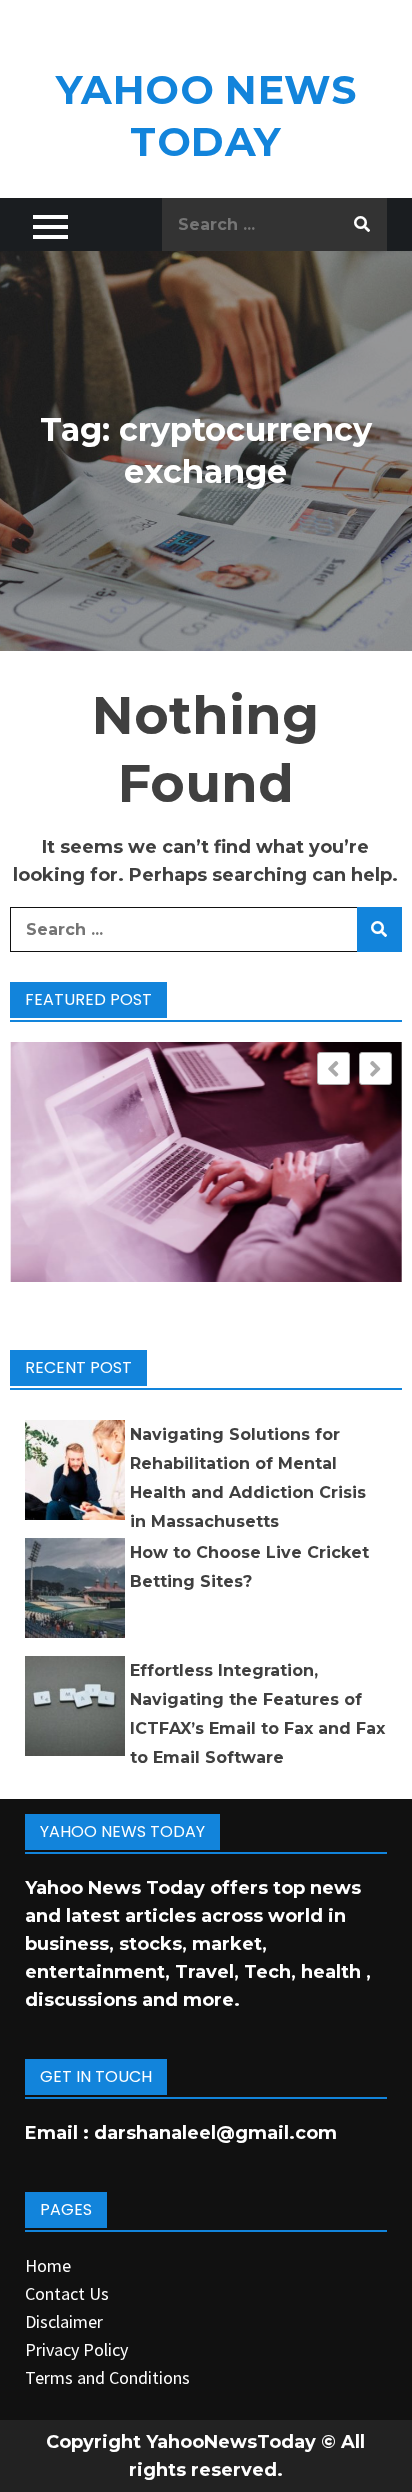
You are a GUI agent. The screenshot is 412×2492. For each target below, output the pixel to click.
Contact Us (67, 2293)
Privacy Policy (76, 2349)
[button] (375, 1068)
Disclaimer (64, 2321)
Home (48, 2265)
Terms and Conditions (107, 2377)
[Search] (362, 224)
